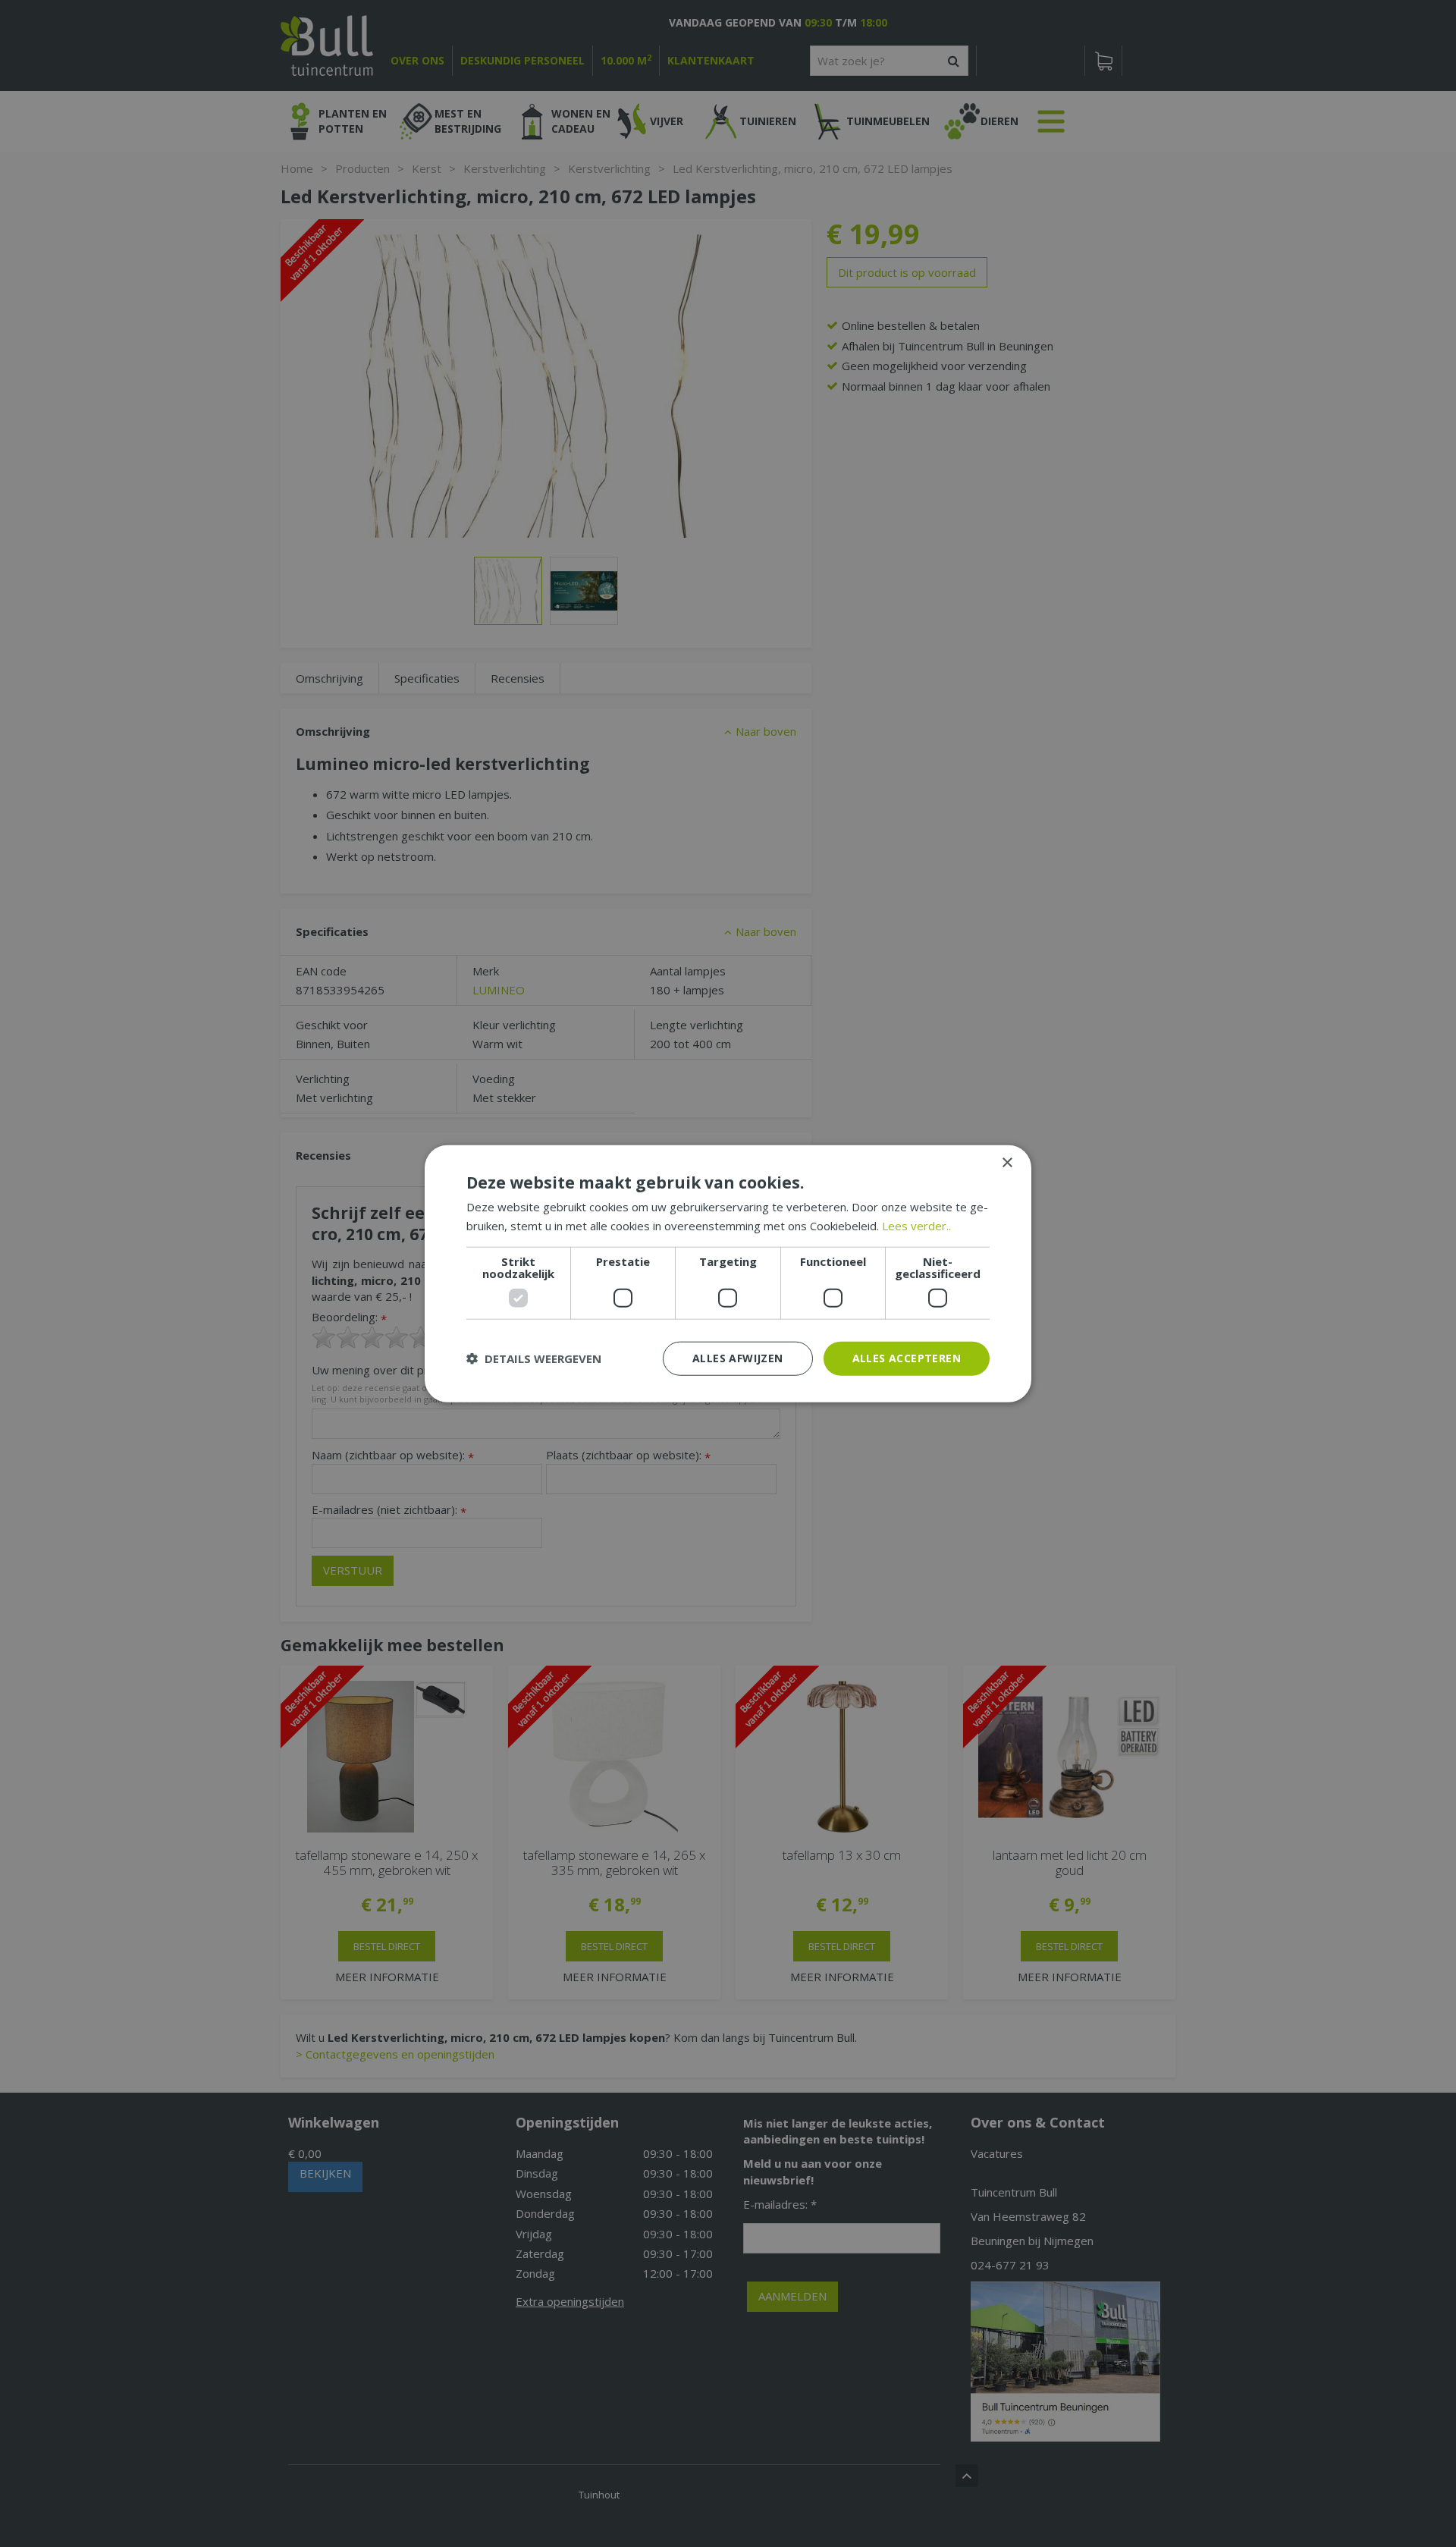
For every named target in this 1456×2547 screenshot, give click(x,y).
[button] (534, 1358)
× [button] (1007, 1163)
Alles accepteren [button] (907, 1358)
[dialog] (728, 1274)
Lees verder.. (916, 1226)
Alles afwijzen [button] (738, 1358)
